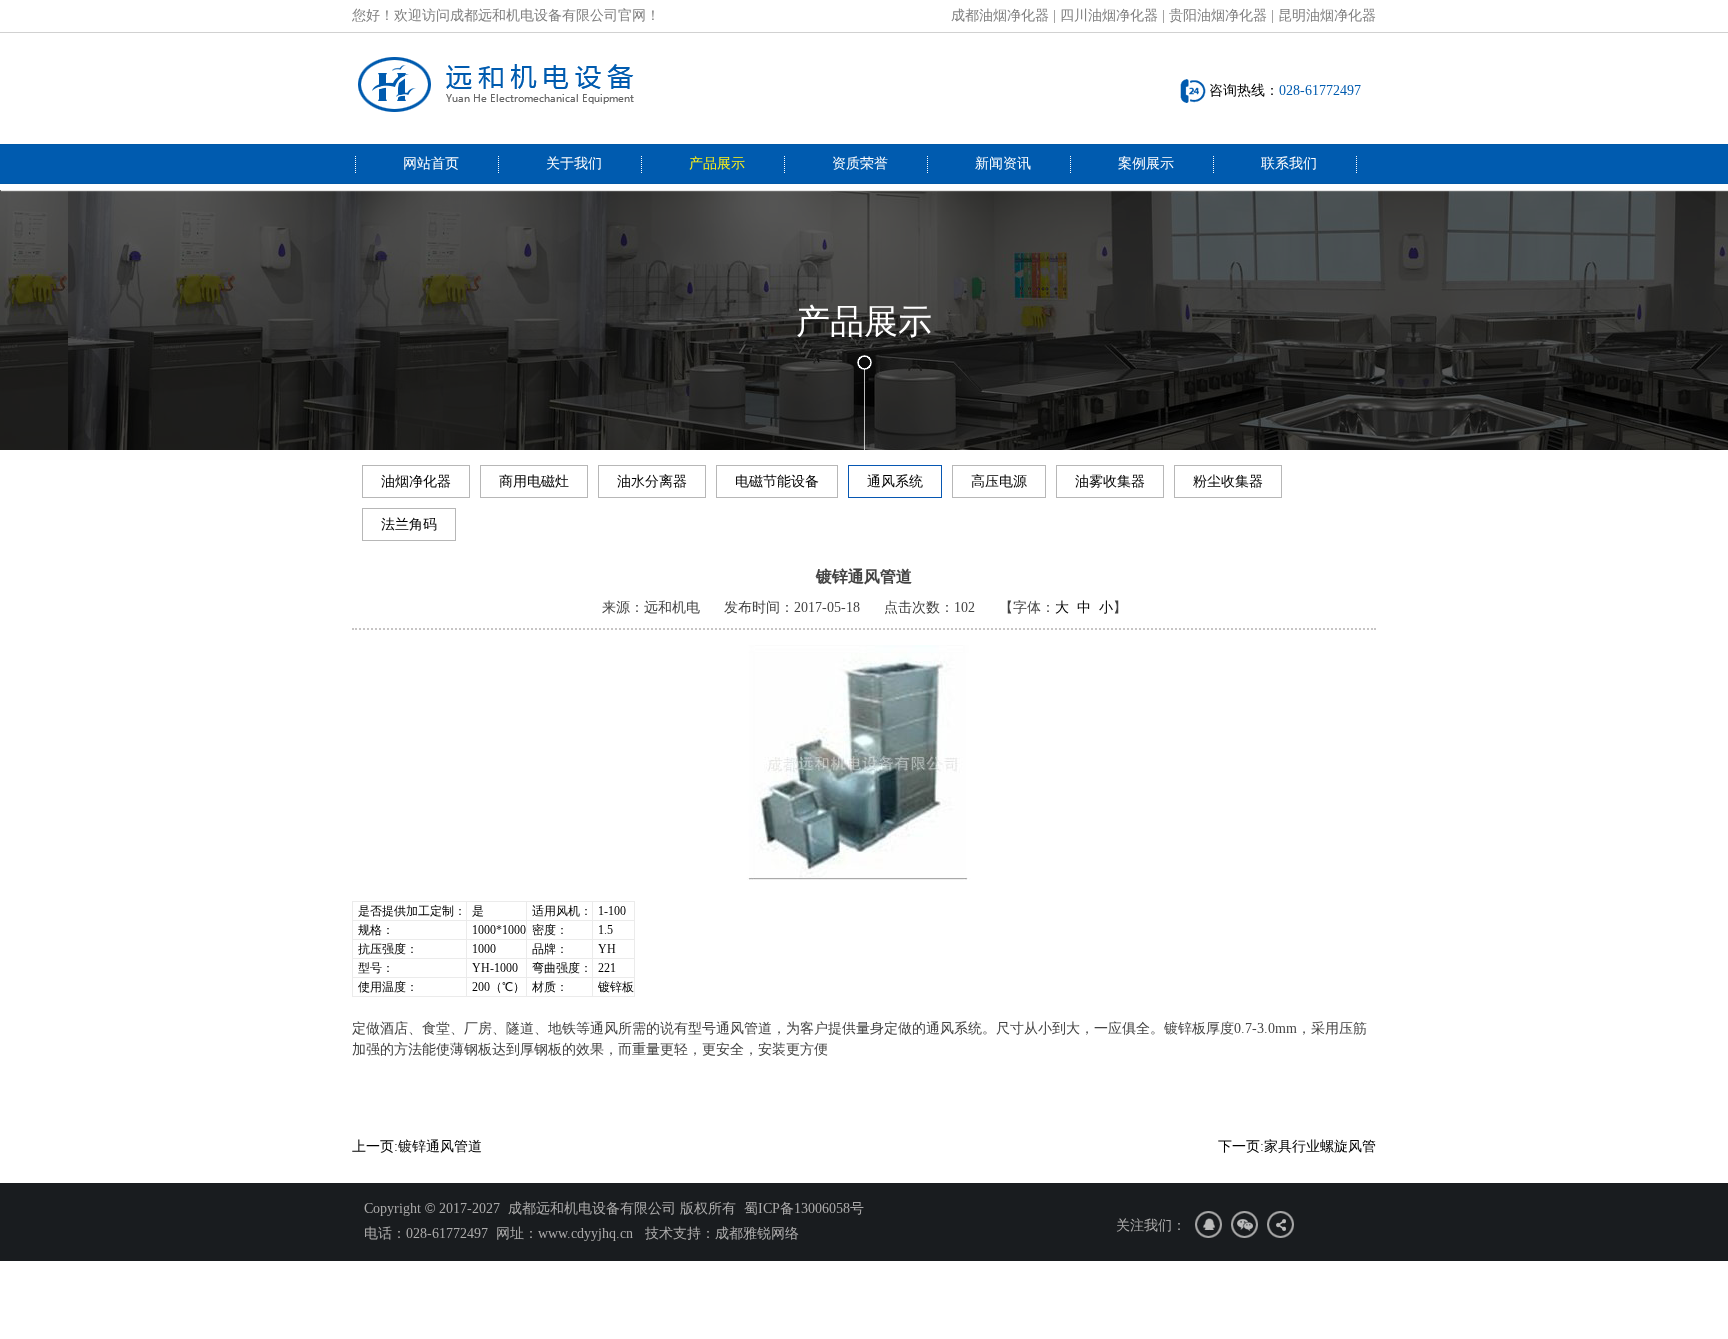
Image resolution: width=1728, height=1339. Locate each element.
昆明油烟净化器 (1327, 15)
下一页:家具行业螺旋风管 (1297, 1146)
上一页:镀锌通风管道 (417, 1146)
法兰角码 (409, 524)
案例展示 (1146, 163)
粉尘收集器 (1228, 481)
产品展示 (717, 163)
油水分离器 (652, 481)
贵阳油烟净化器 (1218, 15)
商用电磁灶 (534, 481)
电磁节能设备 (777, 481)
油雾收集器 (1110, 481)
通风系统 (895, 481)
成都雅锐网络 (757, 1233)
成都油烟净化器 (1000, 15)
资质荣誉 (860, 163)
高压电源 (999, 481)
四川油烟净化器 (1109, 15)
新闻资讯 (1003, 163)
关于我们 (574, 163)
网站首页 (431, 163)
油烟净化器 (416, 481)
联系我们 (1289, 163)
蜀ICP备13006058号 (804, 1208)
